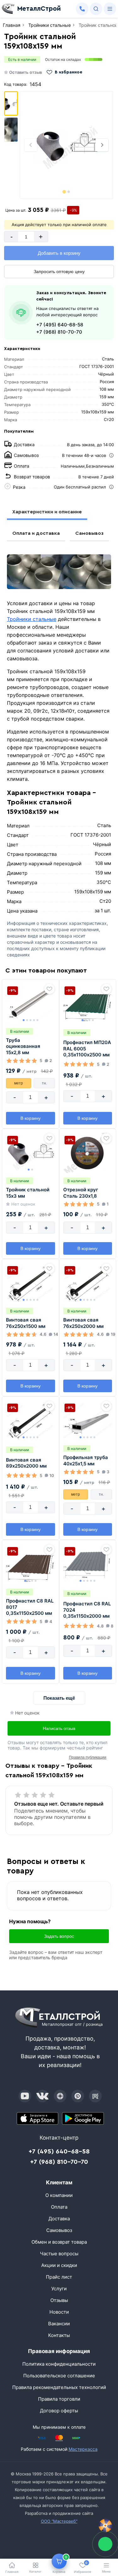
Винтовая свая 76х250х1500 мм (26, 1323)
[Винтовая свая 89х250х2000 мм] (31, 1421)
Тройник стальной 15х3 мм (28, 1193)
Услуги (59, 2289)
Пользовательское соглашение (59, 2376)
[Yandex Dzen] (60, 2096)
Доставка (59, 2219)
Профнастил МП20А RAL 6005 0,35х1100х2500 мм (87, 1049)
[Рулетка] (105, 2526)
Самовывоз (89, 533)
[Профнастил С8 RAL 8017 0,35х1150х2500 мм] (31, 1564)
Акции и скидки (59, 2265)
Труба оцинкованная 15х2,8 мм (23, 1046)
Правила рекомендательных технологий (59, 2387)
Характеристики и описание (47, 512)
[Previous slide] (31, 145)
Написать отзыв (59, 1728)
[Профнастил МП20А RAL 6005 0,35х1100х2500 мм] (88, 1003)
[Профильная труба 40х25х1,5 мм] (88, 1421)
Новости (59, 2312)
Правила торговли (59, 2399)
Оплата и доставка (36, 533)
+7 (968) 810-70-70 (59, 332)
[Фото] (66, 145)
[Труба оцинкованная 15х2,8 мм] (31, 1003)
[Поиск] (96, 9)
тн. (44, 1083)
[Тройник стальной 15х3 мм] (31, 1153)
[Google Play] (83, 2118)
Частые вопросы (59, 2254)
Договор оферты (59, 2411)
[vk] (42, 2096)
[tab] (64, 192)
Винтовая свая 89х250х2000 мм (26, 1463)
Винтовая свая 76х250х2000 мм (83, 1323)
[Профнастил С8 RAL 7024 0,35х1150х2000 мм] (88, 1564)
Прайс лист (59, 2277)
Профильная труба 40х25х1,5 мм (86, 1460)
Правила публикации (88, 1757)
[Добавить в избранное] (49, 989)
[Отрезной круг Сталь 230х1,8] (88, 1153)
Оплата (59, 2207)
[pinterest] (78, 2096)
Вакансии (59, 2324)
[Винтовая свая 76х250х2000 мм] (88, 1283)
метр (19, 1083)
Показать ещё (59, 1698)
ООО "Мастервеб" (59, 2521)
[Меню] (110, 9)
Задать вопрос (59, 1936)
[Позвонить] (82, 9)
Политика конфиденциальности (59, 2364)
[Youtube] (25, 2096)
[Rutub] (95, 2096)
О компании (59, 2195)
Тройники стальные (32, 619)
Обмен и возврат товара (59, 2242)
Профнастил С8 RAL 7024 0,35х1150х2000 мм (87, 1610)
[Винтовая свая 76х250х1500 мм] (31, 1283)
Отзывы (59, 2300)
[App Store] (38, 2118)
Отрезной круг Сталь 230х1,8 (81, 1193)
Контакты (59, 2335)
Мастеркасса (83, 2449)
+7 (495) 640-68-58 (60, 325)
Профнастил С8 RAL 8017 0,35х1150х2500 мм (30, 1607)
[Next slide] (102, 145)
